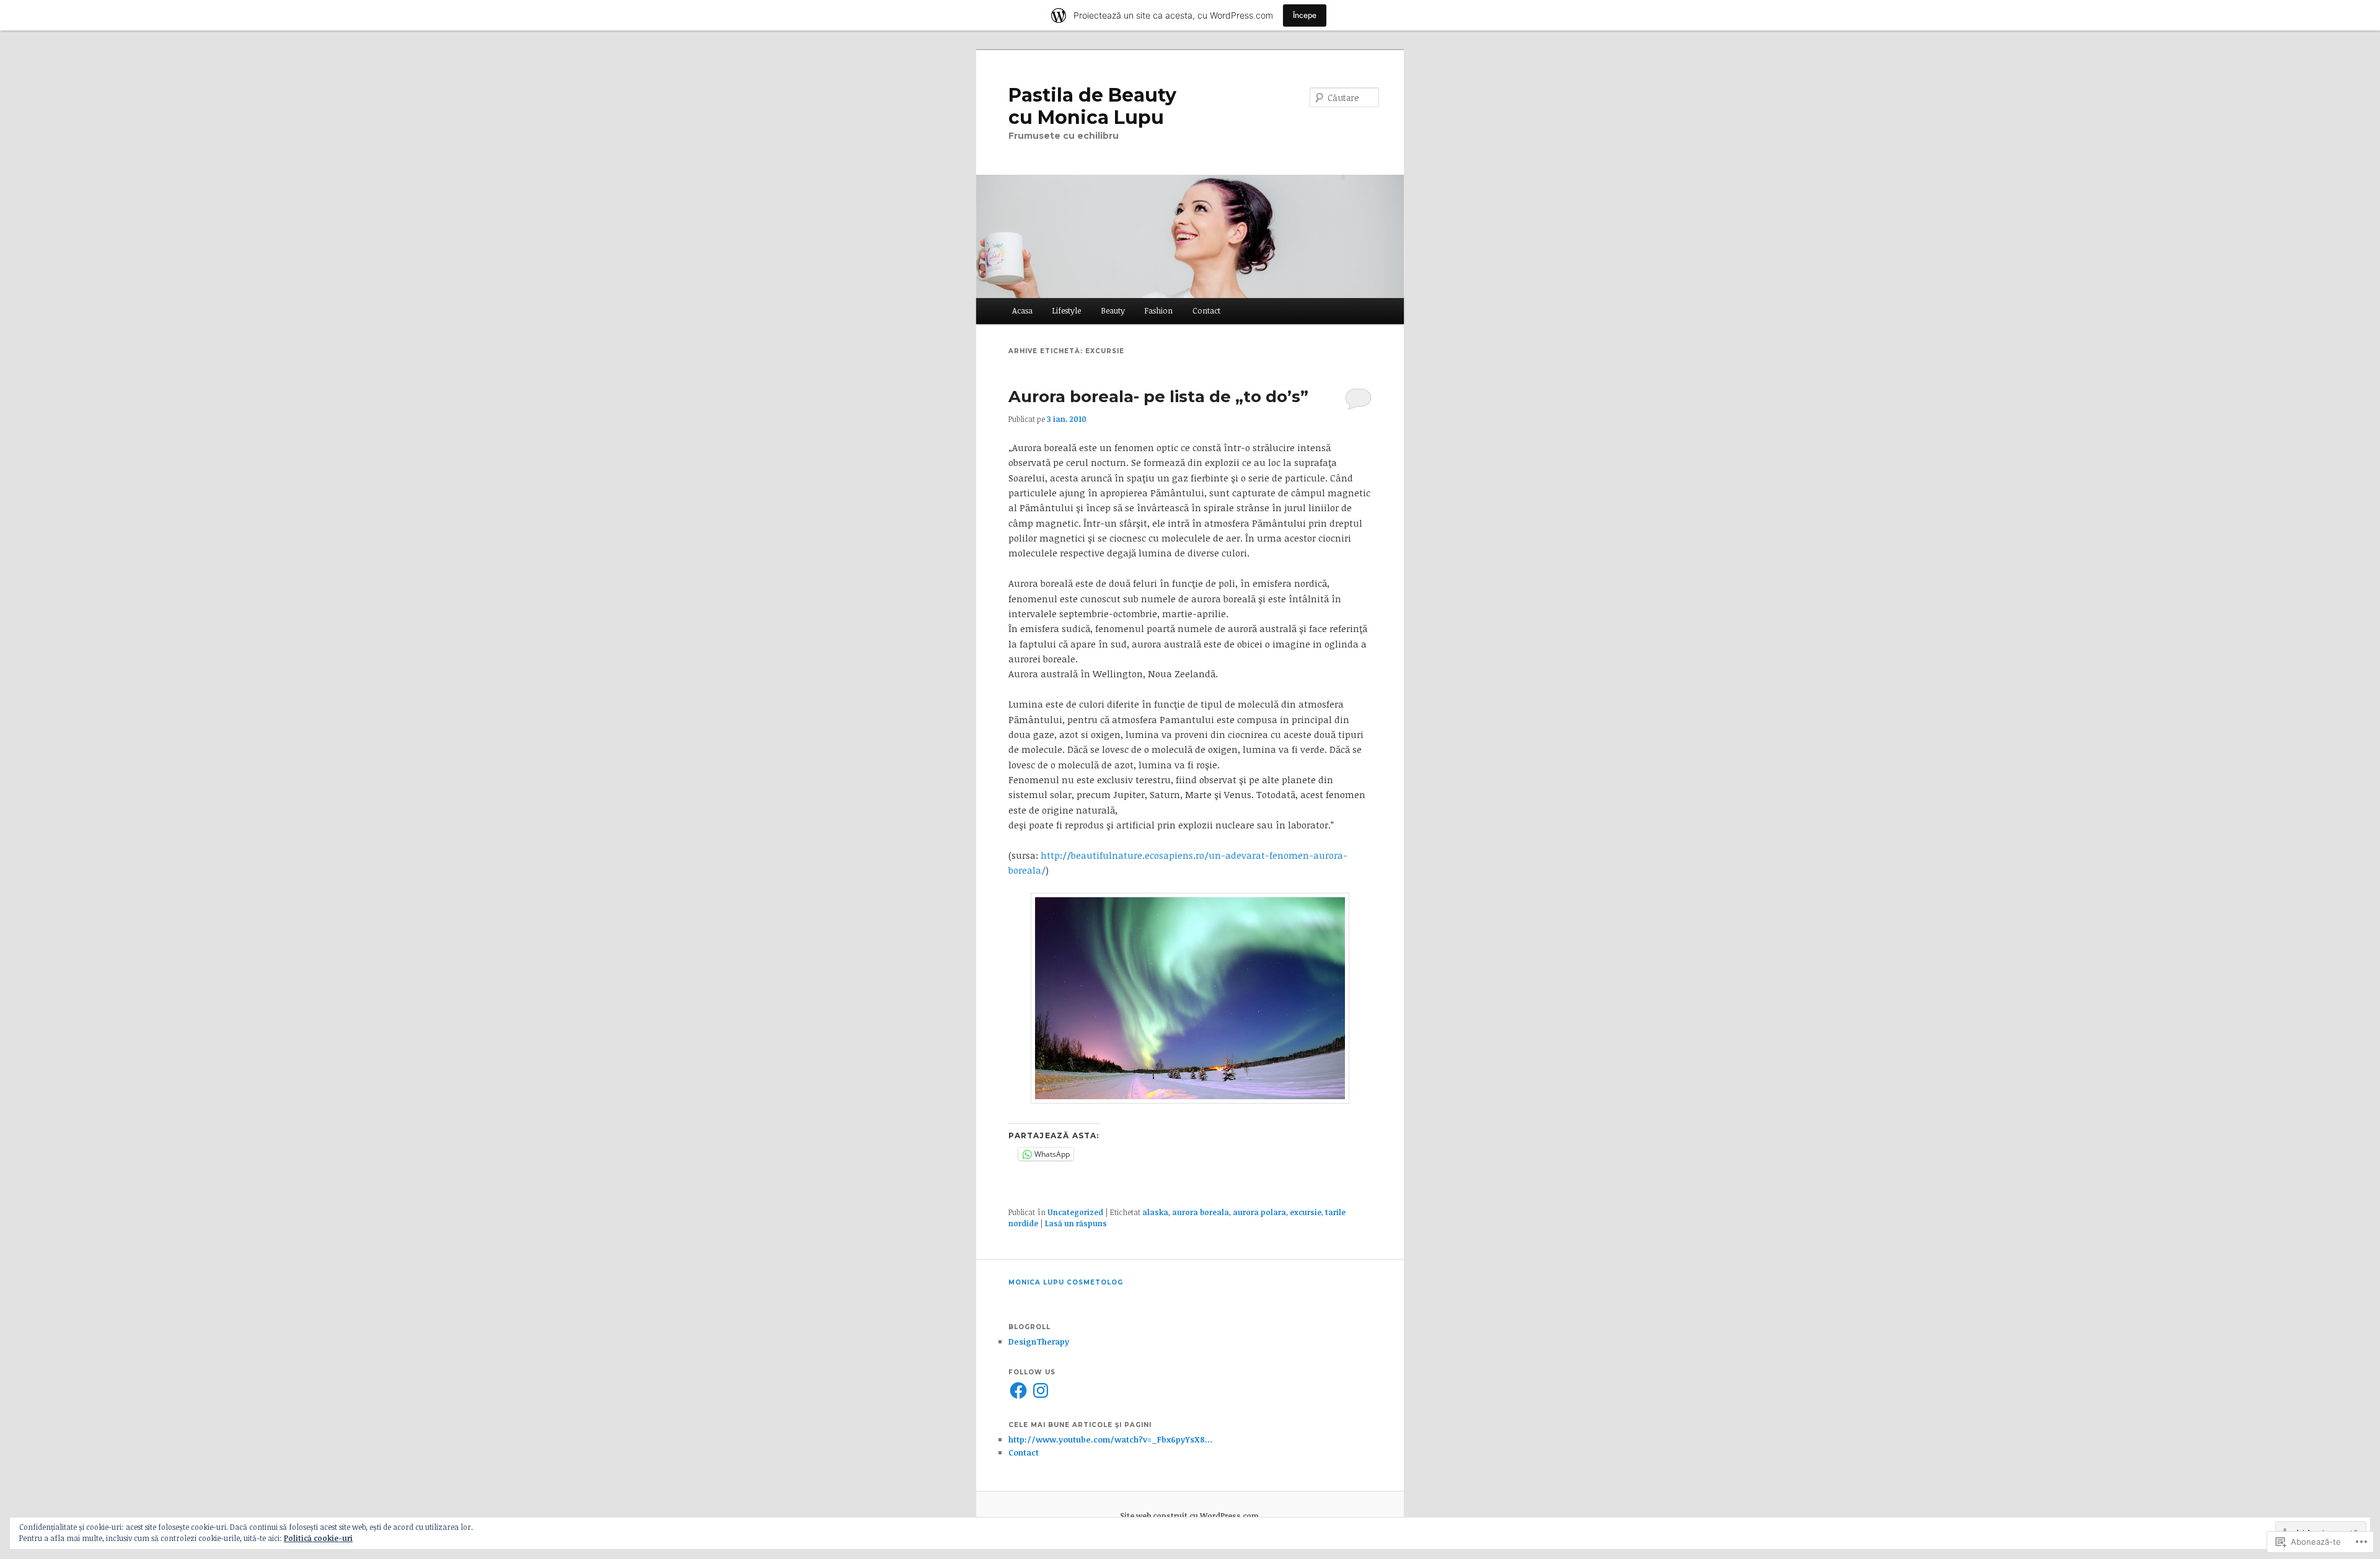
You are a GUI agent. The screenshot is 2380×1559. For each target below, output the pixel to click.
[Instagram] (1041, 1390)
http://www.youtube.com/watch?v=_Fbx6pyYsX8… (1110, 1439)
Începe (1305, 15)
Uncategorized (1075, 1212)
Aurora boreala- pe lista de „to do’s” (1158, 397)
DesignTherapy (1039, 1342)
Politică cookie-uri (318, 1538)
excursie (1306, 1212)
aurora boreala (1201, 1212)
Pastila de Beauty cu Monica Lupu (1092, 106)
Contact (1206, 310)
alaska (1155, 1212)
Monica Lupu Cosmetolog (1066, 1282)
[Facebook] (1018, 1390)
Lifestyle (1066, 310)
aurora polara (1259, 1212)
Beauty (1113, 310)
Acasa (1022, 310)
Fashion (1158, 310)
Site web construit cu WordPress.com (1189, 1516)
